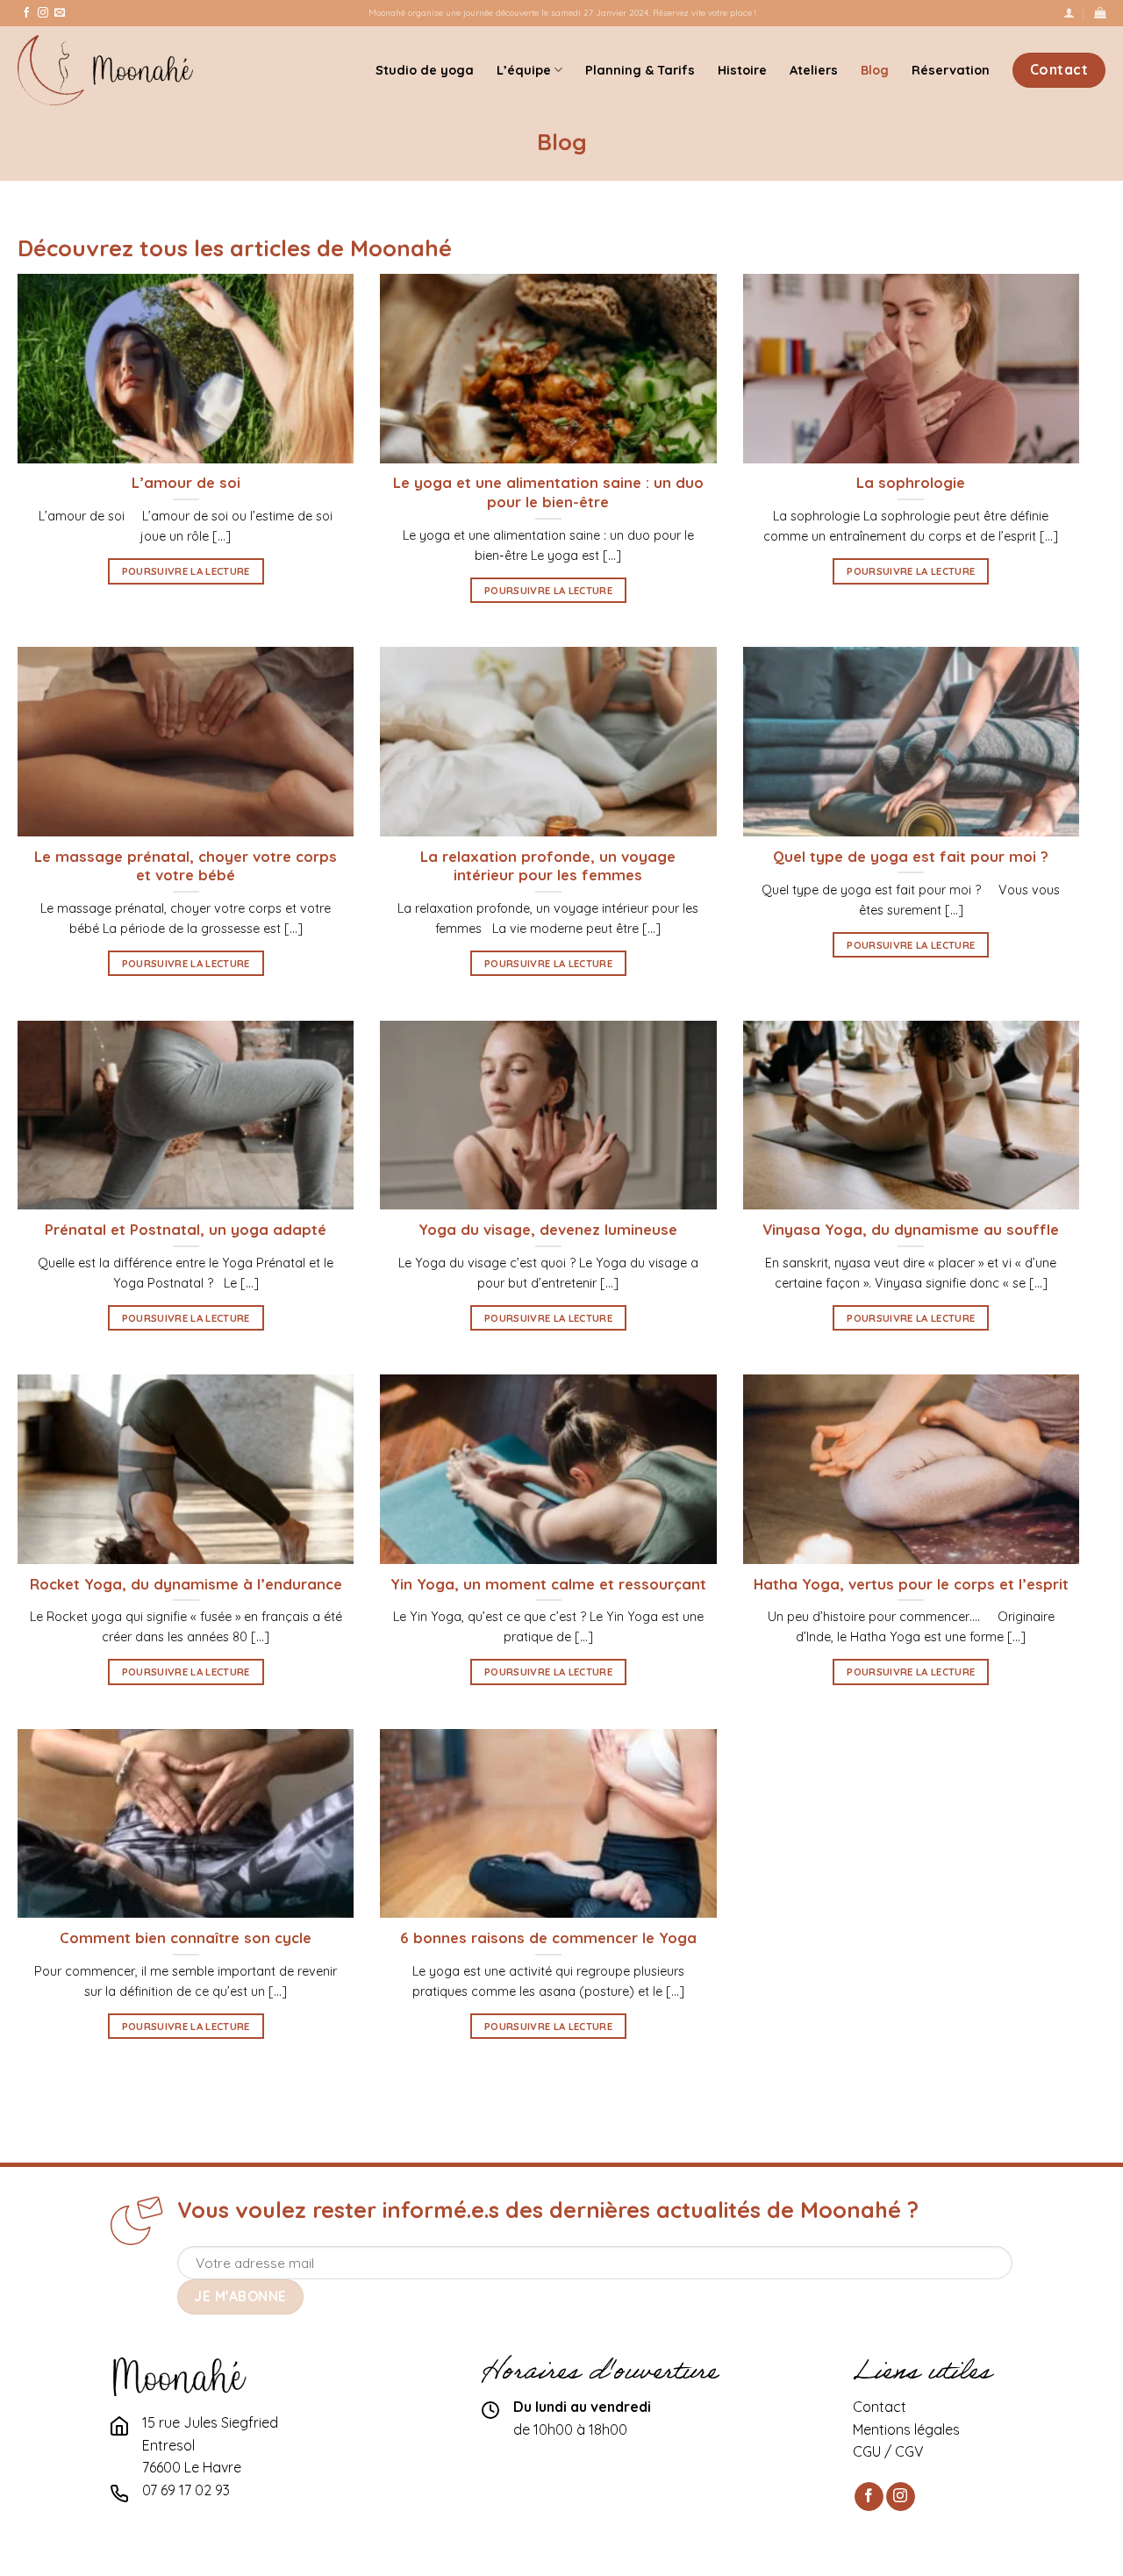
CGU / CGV (888, 2451)
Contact (880, 2407)
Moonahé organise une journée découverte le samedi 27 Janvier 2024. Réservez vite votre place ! (562, 12)
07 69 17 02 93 (186, 2490)
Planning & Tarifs (640, 70)
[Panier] (1100, 13)
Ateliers (814, 70)
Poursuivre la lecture (186, 571)
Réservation (951, 70)
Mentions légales (906, 2429)
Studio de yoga (425, 70)
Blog (875, 70)
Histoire (742, 70)
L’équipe (524, 70)
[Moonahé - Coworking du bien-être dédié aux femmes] (105, 70)
